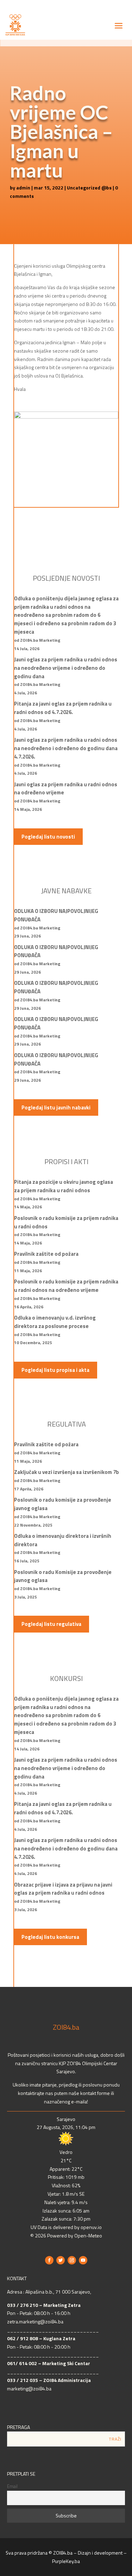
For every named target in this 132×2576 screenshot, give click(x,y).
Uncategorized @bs (89, 188)
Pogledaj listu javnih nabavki (56, 1107)
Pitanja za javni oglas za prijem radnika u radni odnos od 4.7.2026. (63, 708)
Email (12, 2486)
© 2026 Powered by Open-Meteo (66, 2235)
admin (23, 188)
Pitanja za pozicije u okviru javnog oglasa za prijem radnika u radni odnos (64, 1186)
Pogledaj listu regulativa (51, 1624)
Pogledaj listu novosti (48, 837)
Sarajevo (66, 2119)
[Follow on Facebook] (49, 2260)
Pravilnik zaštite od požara (46, 1254)
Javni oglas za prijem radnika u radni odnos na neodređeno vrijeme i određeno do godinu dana (66, 668)
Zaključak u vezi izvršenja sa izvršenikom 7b (67, 1472)
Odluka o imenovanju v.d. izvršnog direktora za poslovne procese (55, 1322)
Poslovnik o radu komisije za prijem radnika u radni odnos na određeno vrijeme (66, 1286)
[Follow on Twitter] (61, 2260)
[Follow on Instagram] (72, 2260)
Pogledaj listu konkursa (50, 1937)
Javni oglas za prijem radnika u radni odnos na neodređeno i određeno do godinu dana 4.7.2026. (66, 748)
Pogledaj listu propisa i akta (55, 1370)
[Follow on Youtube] (83, 2260)
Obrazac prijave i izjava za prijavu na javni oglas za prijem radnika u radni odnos (63, 1889)
